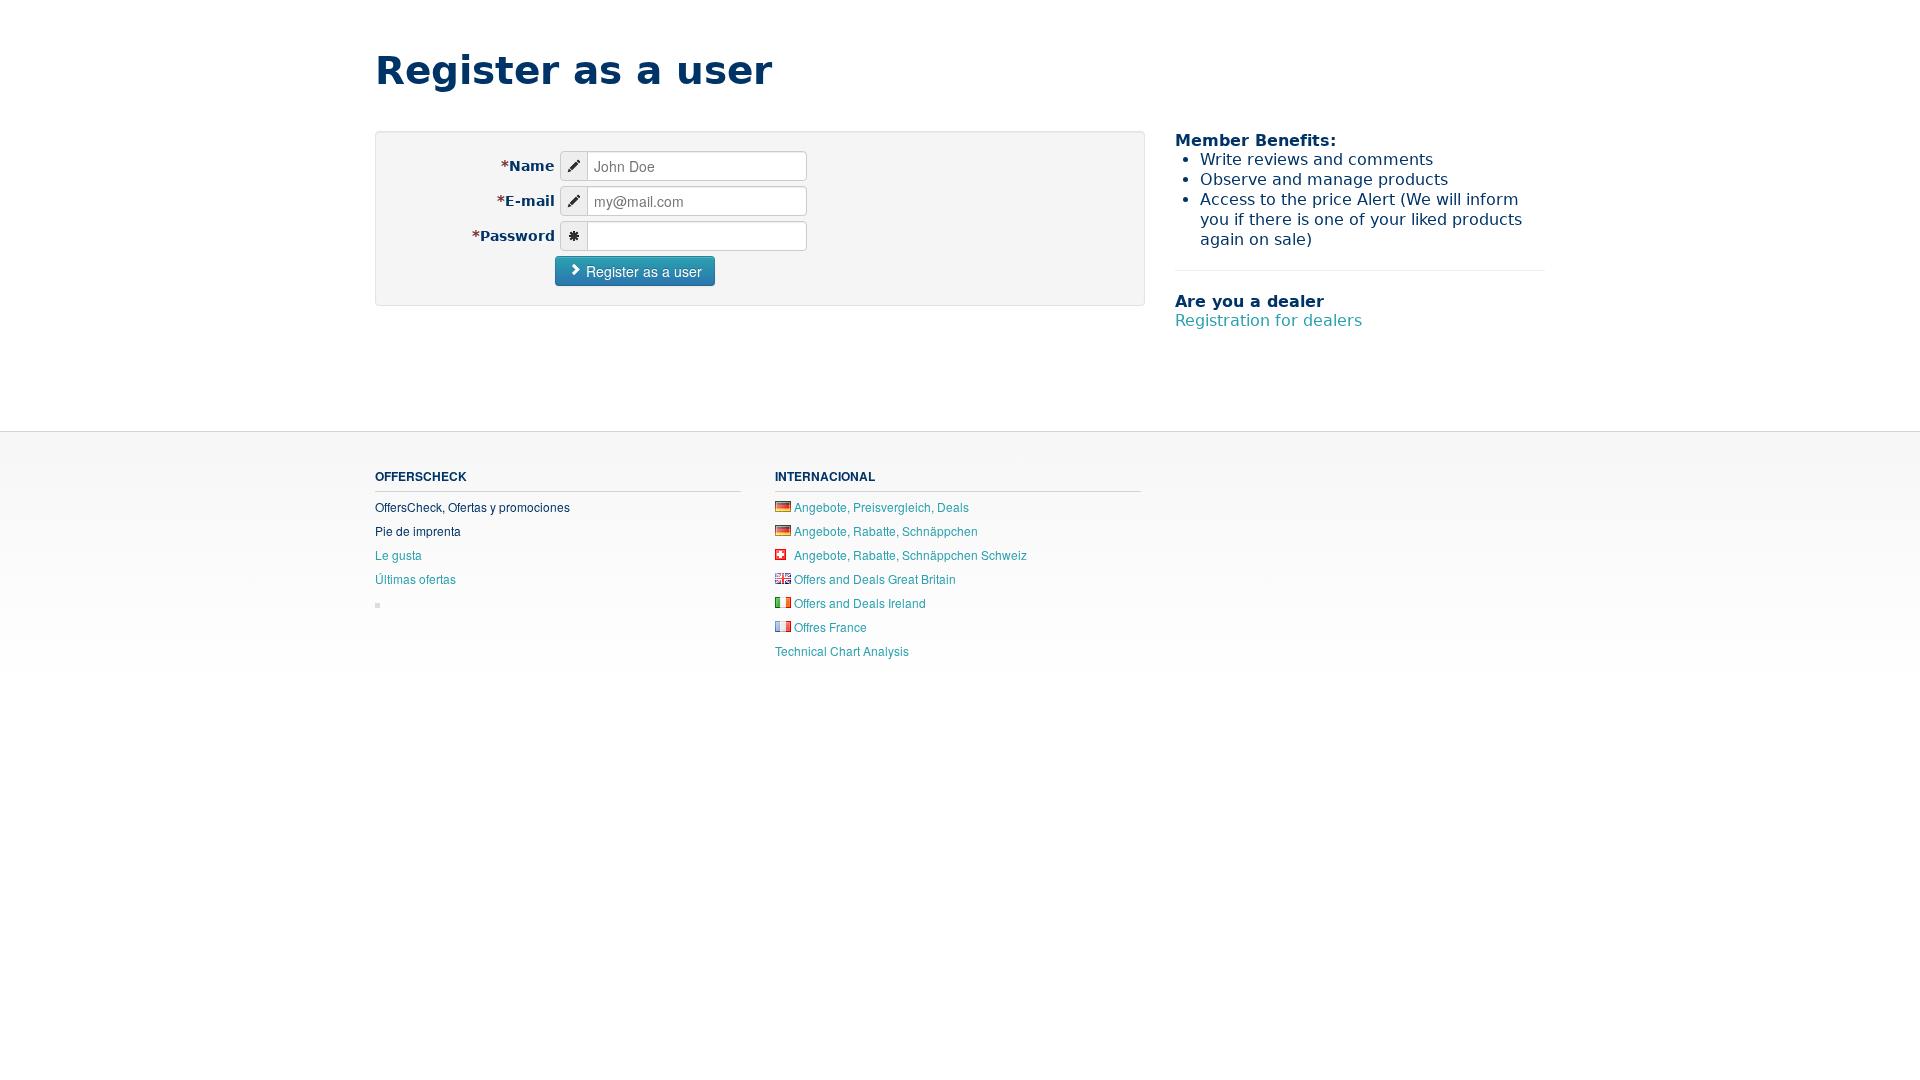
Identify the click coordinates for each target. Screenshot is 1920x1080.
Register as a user (642, 271)
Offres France (829, 626)
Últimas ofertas (415, 578)
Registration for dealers (1268, 320)
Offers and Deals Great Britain (873, 578)
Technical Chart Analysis (842, 650)
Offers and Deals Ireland (858, 602)
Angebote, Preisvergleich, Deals (880, 506)
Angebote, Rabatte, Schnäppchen (884, 530)
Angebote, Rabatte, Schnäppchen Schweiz (909, 554)
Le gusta (398, 554)
